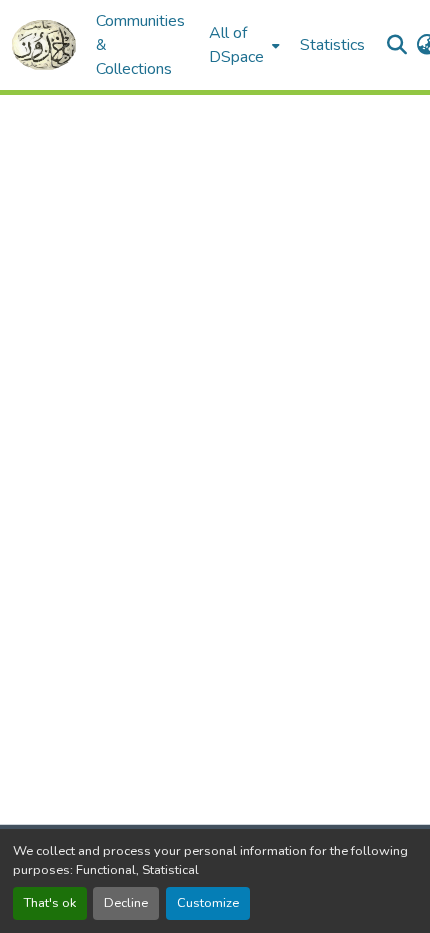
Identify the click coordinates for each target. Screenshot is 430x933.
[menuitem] (242, 45)
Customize (208, 903)
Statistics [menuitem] (332, 45)
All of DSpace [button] (236, 45)
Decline (126, 903)
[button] (44, 45)
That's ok (50, 903)
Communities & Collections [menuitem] (140, 45)
